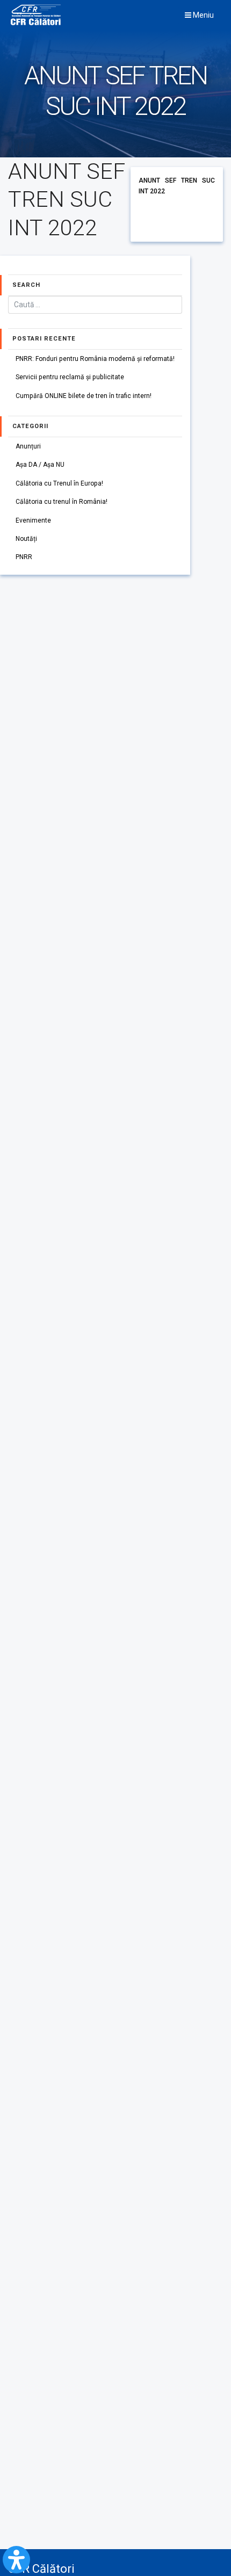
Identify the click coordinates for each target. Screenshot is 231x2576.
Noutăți (26, 539)
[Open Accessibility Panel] (16, 2560)
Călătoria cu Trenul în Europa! (59, 483)
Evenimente (33, 520)
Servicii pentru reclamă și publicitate (70, 377)
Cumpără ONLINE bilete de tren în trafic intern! (84, 396)
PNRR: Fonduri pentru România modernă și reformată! (95, 359)
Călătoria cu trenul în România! (62, 502)
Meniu (203, 15)
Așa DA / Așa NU (40, 465)
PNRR (24, 557)
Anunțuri (28, 446)
